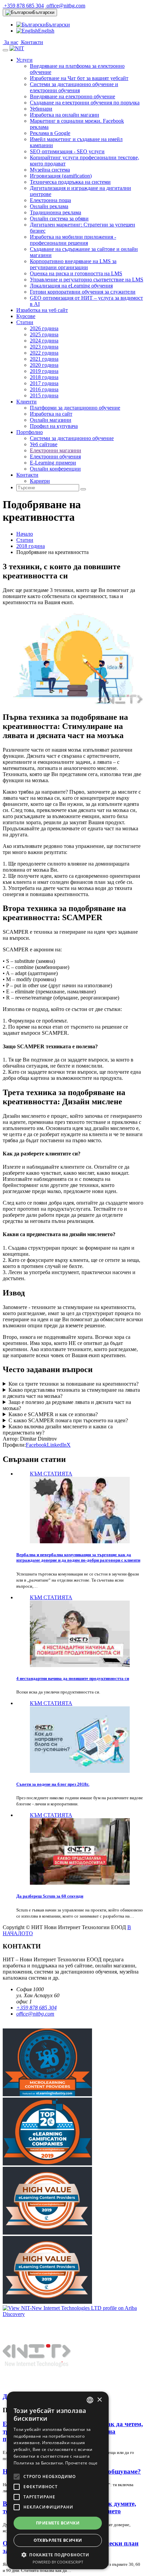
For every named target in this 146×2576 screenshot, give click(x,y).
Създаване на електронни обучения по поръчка (85, 103)
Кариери (40, 481)
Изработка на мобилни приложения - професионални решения (73, 240)
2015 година (44, 395)
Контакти (31, 42)
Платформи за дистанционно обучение (75, 408)
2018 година (44, 377)
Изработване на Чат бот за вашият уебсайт (79, 78)
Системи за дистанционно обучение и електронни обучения (74, 87)
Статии (25, 322)
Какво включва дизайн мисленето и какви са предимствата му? (58, 1430)
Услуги (24, 60)
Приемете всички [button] (58, 2523)
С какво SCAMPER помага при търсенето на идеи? (68, 1420)
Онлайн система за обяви (59, 219)
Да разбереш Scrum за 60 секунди (50, 1896)
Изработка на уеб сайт (42, 310)
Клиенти (26, 402)
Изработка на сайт (51, 414)
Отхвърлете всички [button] (58, 2540)
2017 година (44, 383)
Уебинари (41, 109)
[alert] (58, 2480)
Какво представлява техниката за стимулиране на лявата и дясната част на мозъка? (71, 1393)
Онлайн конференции (55, 469)
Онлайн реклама (49, 206)
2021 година (44, 359)
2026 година (44, 328)
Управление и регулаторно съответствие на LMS (87, 280)
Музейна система (50, 170)
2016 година (44, 389)
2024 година (44, 341)
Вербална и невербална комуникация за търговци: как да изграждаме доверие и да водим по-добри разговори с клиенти (78, 1557)
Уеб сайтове (44, 444)
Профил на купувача (54, 426)
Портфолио (30, 432)
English (46, 31)
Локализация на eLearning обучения (71, 286)
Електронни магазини (56, 450)
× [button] (99, 2400)
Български (43, 12)
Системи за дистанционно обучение (72, 438)
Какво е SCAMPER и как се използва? (53, 1414)
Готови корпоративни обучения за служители (83, 292)
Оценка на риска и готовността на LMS (76, 273)
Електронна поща (50, 200)
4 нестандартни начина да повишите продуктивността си (73, 1678)
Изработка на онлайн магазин (65, 115)
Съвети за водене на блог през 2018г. (53, 1784)
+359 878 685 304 (23, 6)
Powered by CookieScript (58, 2562)
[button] (58, 2554)
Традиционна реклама (56, 212)
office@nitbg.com (65, 6)
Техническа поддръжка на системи (70, 182)
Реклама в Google (50, 133)
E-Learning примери (53, 463)
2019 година (44, 371)
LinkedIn (57, 1445)
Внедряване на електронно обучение (72, 96)
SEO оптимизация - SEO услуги (67, 151)
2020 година (44, 365)
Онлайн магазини (51, 420)
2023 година (44, 347)
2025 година (44, 334)
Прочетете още (81, 2463)
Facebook (36, 1445)
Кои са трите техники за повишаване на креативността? (74, 1384)
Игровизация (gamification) (61, 176)
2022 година (44, 353)
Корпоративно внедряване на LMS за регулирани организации (73, 264)
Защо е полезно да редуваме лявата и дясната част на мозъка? (67, 1405)
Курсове (26, 316)
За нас (11, 42)
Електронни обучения (55, 457)
